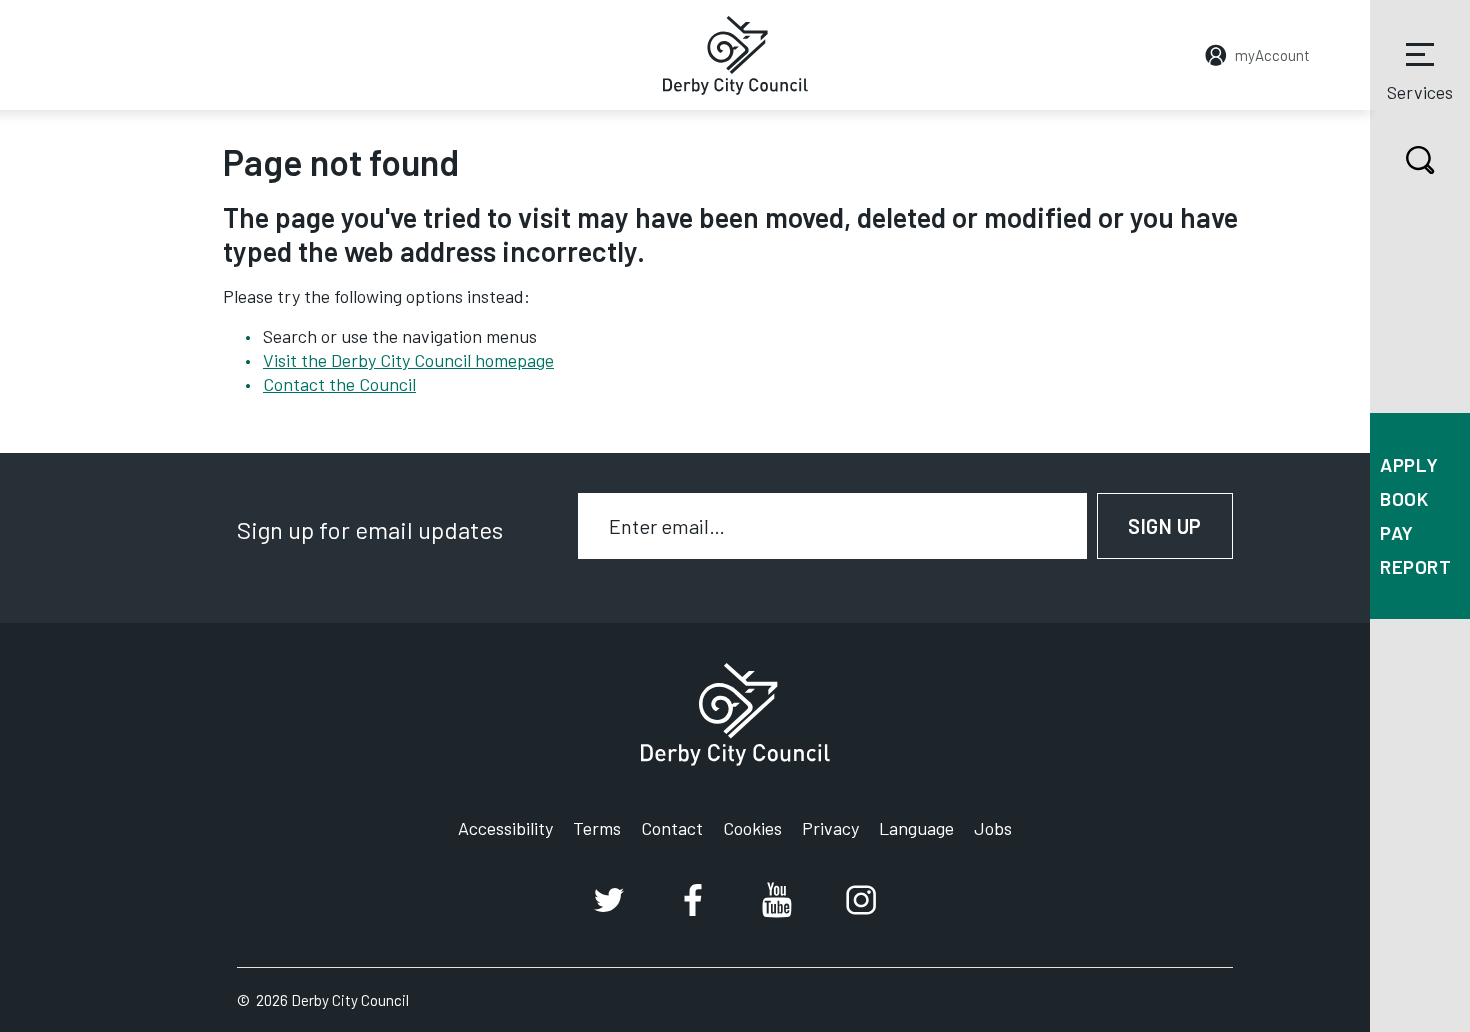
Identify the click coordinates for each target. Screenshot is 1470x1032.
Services (1420, 92)
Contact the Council (339, 384)
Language (916, 828)
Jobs (993, 828)
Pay (1397, 532)
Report (1415, 566)
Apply (1409, 464)
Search (1420, 160)
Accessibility (505, 828)
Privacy (830, 828)
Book (1404, 498)
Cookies (752, 828)
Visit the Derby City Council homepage (408, 360)
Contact (672, 828)
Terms (597, 828)
